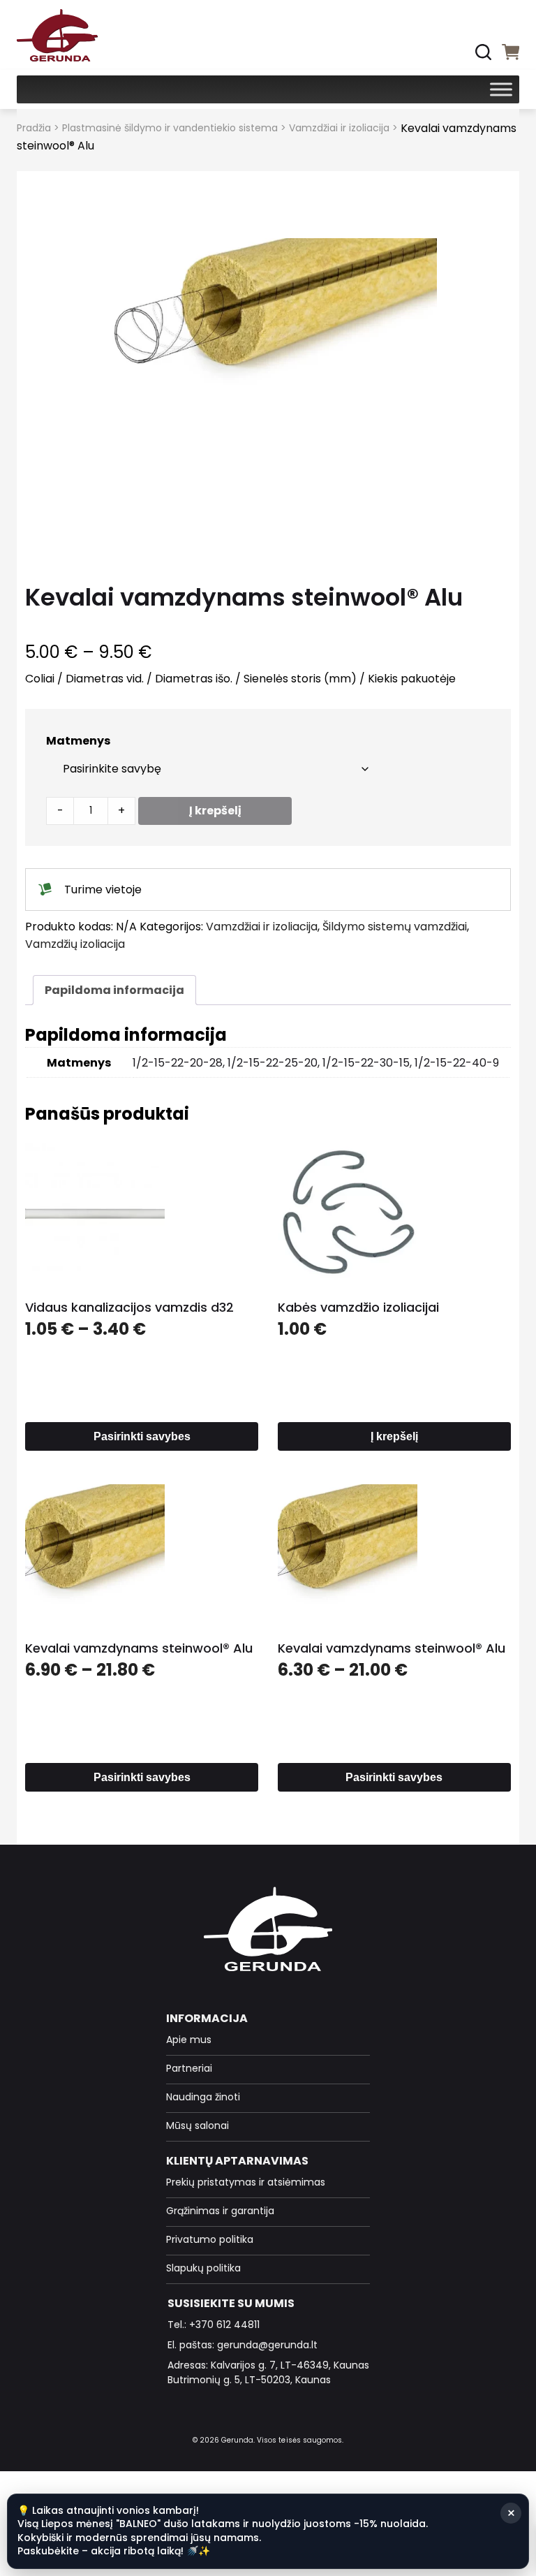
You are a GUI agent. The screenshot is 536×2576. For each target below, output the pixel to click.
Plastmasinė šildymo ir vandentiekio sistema (170, 128)
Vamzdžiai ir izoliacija (339, 128)
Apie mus (189, 2040)
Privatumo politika (210, 2239)
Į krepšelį (215, 811)
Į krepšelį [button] (394, 1436)
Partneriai (189, 2068)
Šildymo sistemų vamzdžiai (395, 927)
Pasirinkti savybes (142, 1436)
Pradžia (34, 128)
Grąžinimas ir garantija (220, 2211)
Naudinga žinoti (203, 2097)
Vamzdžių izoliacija (75, 944)
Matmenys (78, 741)
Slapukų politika (203, 2268)
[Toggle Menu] (501, 89)
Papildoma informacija (114, 990)
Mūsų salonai (198, 2125)
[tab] (114, 990)
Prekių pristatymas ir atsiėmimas (246, 2182)
